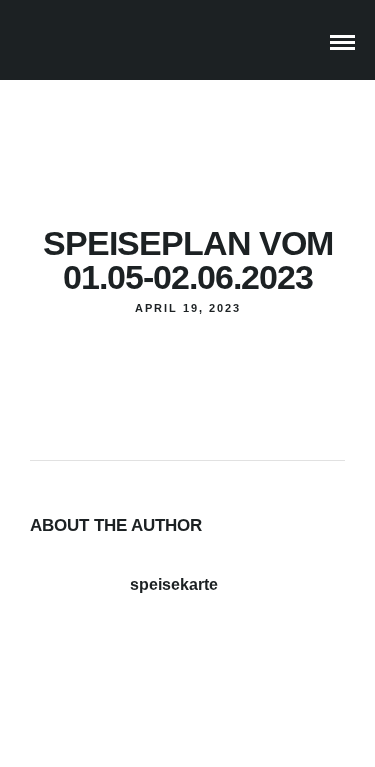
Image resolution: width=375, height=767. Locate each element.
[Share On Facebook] (62, 681)
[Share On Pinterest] (112, 681)
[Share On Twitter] (87, 681)
